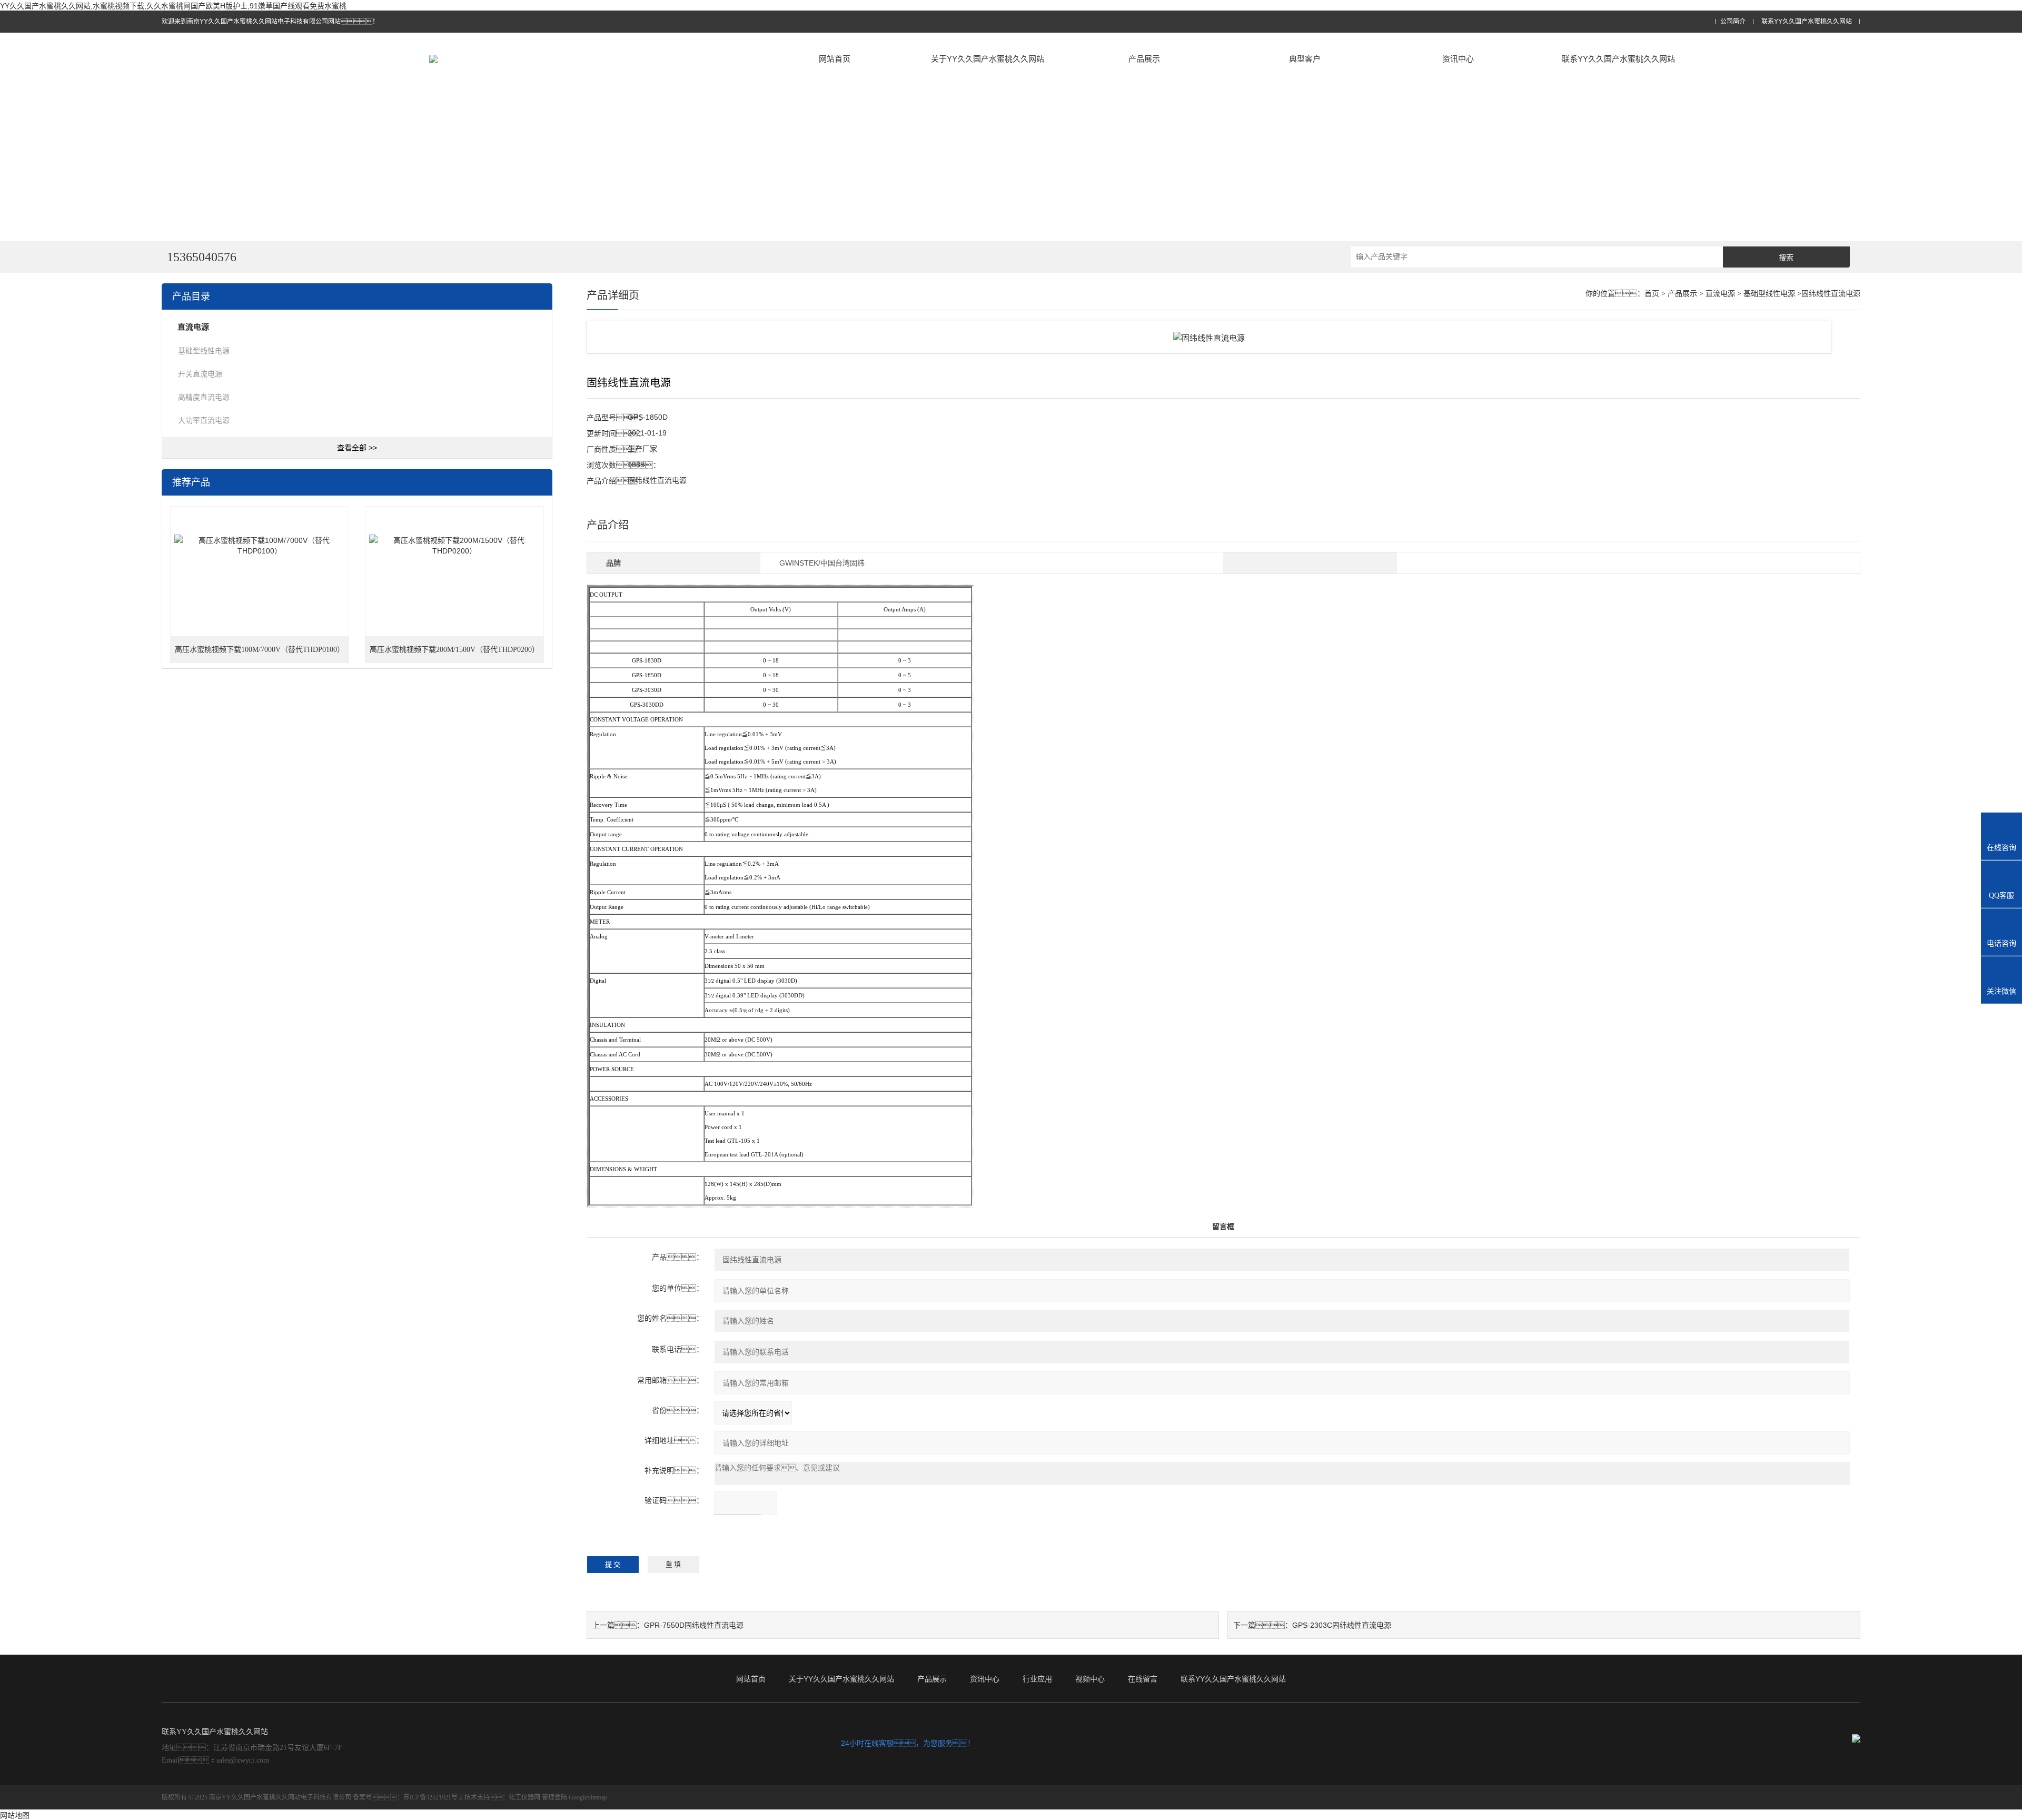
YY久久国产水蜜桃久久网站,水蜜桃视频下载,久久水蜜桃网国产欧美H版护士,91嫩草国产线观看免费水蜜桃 (173, 6)
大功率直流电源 (204, 420)
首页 (1652, 294)
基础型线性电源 (204, 351)
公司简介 (1733, 22)
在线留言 (1143, 1679)
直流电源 (1720, 294)
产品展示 (1144, 59)
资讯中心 (1458, 59)
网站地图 (15, 1815)
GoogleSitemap (588, 1797)
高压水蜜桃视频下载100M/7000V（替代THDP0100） (260, 650)
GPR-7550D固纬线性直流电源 (694, 1625)
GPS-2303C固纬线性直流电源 (1342, 1625)
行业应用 (1037, 1679)
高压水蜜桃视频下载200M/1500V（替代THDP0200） (454, 650)
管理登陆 (554, 1797)
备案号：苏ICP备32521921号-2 (408, 1797)
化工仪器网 (524, 1797)
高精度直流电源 (204, 397)
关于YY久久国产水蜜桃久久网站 (988, 59)
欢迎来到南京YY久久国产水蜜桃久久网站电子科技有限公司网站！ (270, 22)
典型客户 (1305, 59)
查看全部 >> (357, 448)
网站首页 (835, 59)
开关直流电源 (200, 374)
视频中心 (1090, 1679)
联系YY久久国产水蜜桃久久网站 (1807, 22)
